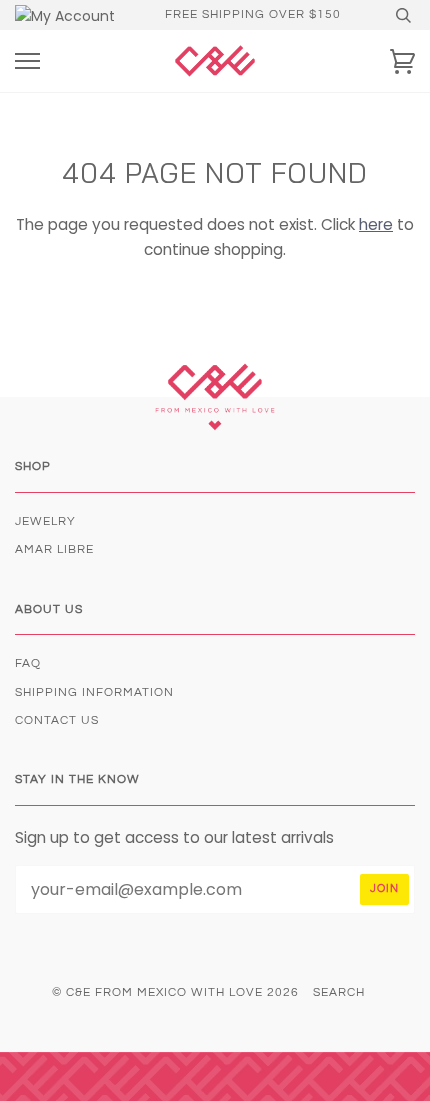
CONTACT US (57, 720)
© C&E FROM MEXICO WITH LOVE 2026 (175, 992)
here (376, 224)
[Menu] (27, 61)
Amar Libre (54, 549)
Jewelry (45, 521)
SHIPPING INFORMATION (94, 692)
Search (339, 992)
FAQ (28, 663)
